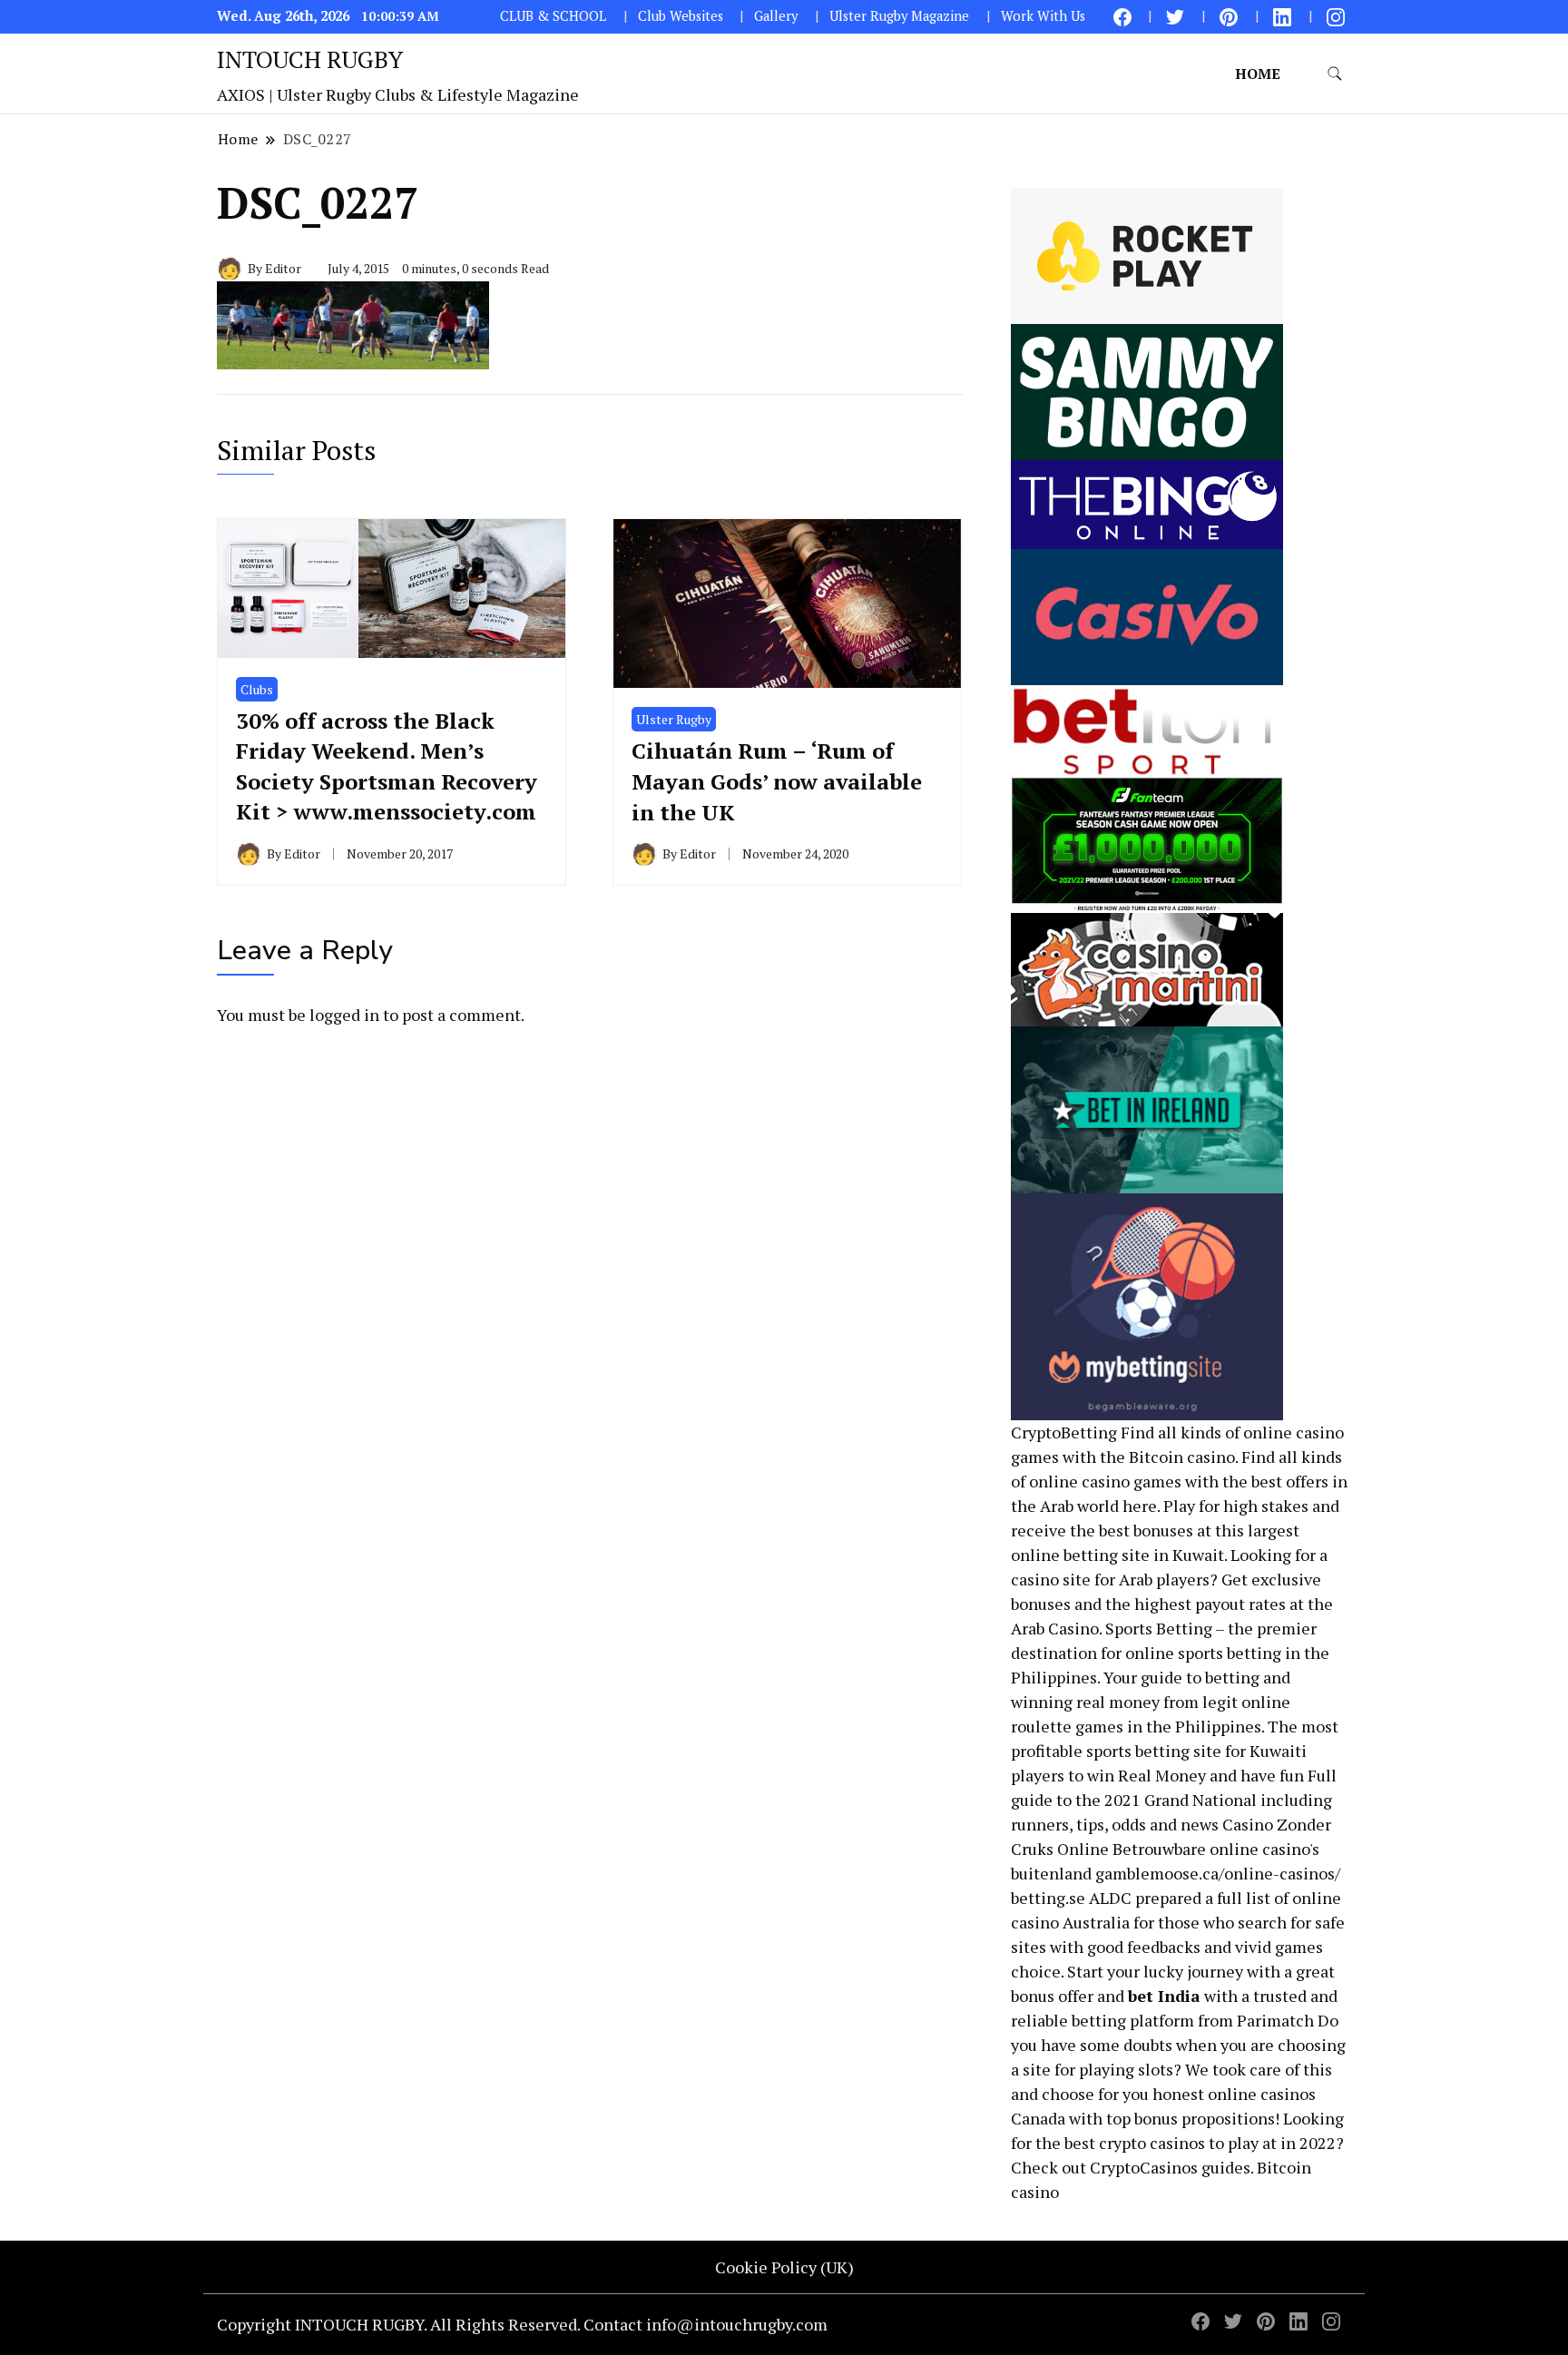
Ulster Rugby (674, 719)
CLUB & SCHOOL (553, 16)
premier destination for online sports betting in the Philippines (1170, 1653)
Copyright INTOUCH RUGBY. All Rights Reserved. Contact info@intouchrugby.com (522, 2324)
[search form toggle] (1335, 74)
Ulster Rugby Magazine (899, 16)
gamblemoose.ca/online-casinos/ (1218, 1873)
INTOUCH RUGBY (310, 59)
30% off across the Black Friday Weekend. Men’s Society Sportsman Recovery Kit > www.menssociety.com (387, 766)
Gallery (776, 16)
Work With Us (1043, 16)
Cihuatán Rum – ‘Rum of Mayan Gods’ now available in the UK (777, 781)
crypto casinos (1152, 2143)
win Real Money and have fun (1196, 1775)
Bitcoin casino (1182, 1457)
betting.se (1048, 1898)
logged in (344, 1015)
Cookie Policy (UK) (784, 2267)
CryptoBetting (1064, 1432)
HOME (1258, 74)
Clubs (257, 689)
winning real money (1085, 1702)
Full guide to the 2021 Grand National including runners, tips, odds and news (1174, 1800)
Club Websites (681, 16)
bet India (1164, 1996)
